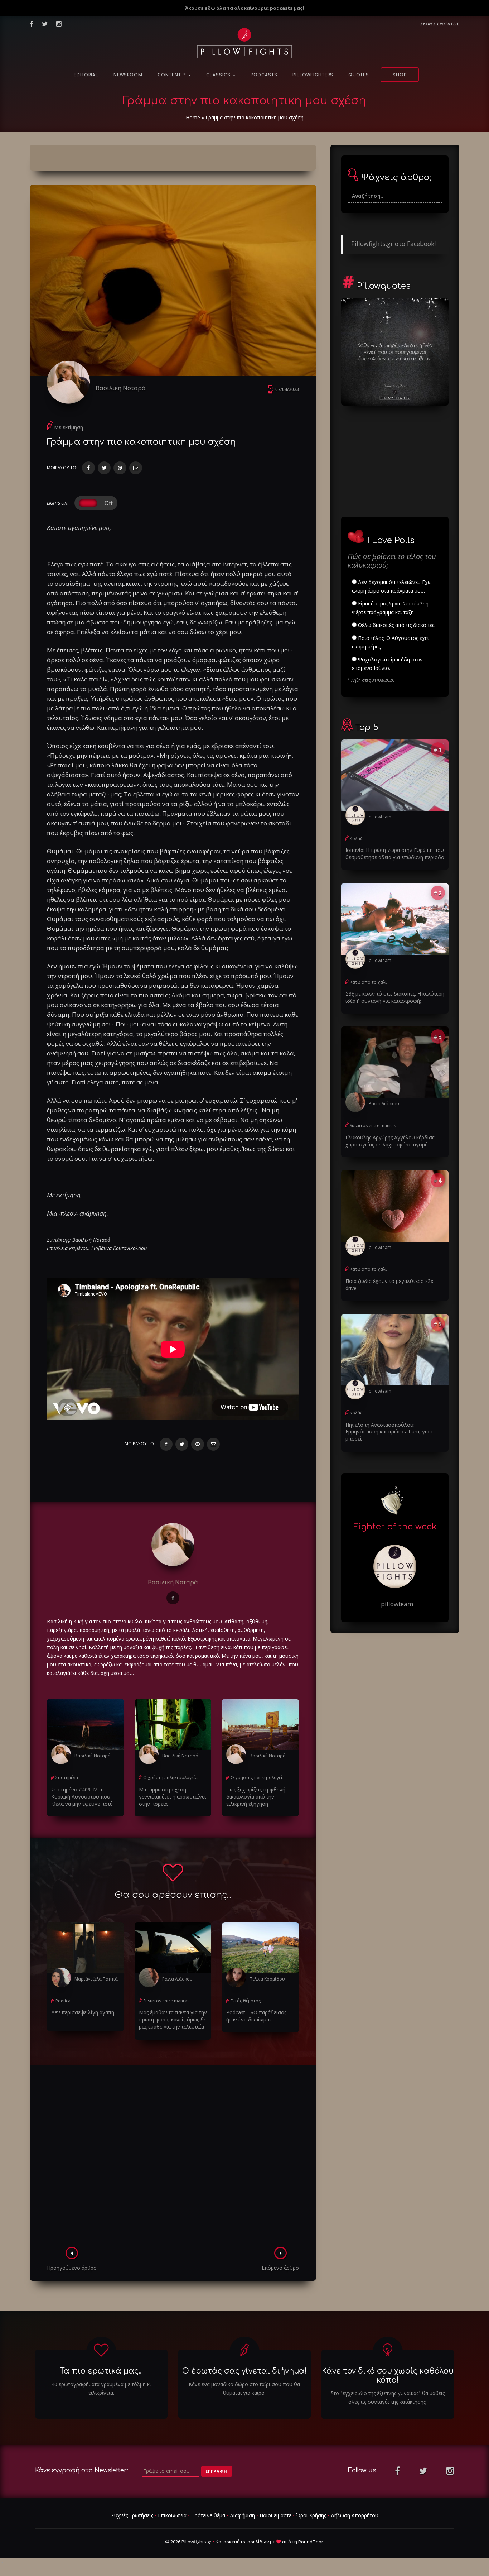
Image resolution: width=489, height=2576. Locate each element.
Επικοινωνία (172, 2515)
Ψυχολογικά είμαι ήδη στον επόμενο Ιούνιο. (387, 664)
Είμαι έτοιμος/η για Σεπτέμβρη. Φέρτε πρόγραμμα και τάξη (391, 608)
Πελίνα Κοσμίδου (267, 1979)
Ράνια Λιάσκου (177, 1979)
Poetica (63, 2001)
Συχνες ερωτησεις (440, 24)
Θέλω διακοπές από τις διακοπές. (396, 625)
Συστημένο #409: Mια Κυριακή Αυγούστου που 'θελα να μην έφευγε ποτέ (82, 1797)
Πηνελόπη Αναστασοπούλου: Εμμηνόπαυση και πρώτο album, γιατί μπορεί (389, 1432)
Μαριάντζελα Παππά (96, 1979)
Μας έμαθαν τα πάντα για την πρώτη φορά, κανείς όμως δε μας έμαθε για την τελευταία (173, 2019)
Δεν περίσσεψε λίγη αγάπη (83, 2012)
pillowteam (380, 817)
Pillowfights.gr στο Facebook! (393, 244)
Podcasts (264, 75)
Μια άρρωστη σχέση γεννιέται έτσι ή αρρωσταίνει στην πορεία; (172, 1797)
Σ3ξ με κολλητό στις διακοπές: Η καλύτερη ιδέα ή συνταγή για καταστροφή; (395, 997)
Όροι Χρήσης (311, 2515)
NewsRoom (128, 75)
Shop (400, 75)
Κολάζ (356, 839)
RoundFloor (311, 2542)
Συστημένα (67, 1778)
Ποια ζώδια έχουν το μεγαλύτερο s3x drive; (389, 1285)
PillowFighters (313, 75)
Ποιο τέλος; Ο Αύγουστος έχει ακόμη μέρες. (390, 642)
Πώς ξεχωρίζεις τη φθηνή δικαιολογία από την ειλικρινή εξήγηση (256, 1797)
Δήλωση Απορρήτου (355, 2515)
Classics (219, 75)
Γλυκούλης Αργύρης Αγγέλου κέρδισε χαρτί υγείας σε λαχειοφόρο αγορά (390, 1141)
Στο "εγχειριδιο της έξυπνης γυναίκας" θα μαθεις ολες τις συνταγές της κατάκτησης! (388, 2397)
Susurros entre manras (166, 2001)
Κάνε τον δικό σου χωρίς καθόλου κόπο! (388, 2376)
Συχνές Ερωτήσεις (132, 2515)
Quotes (359, 75)
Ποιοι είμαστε (275, 2515)
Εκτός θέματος (246, 2001)
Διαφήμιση (242, 2515)
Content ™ (173, 75)
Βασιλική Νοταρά (121, 388)
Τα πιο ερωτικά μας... (101, 2371)
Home (193, 117)
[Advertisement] (173, 2158)
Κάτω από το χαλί (368, 982)
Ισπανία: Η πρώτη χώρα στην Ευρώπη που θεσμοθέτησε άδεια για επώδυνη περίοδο (395, 854)
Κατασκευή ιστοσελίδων (242, 2542)
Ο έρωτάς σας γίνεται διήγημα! (244, 2371)
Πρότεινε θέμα (208, 2515)
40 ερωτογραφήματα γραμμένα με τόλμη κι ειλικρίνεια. (101, 2388)
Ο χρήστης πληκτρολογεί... (171, 1778)
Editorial (86, 75)
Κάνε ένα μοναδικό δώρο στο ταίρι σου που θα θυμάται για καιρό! (244, 2388)
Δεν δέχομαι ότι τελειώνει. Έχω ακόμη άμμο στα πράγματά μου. (392, 586)
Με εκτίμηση (69, 427)
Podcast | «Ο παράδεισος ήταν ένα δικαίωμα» (256, 2016)
